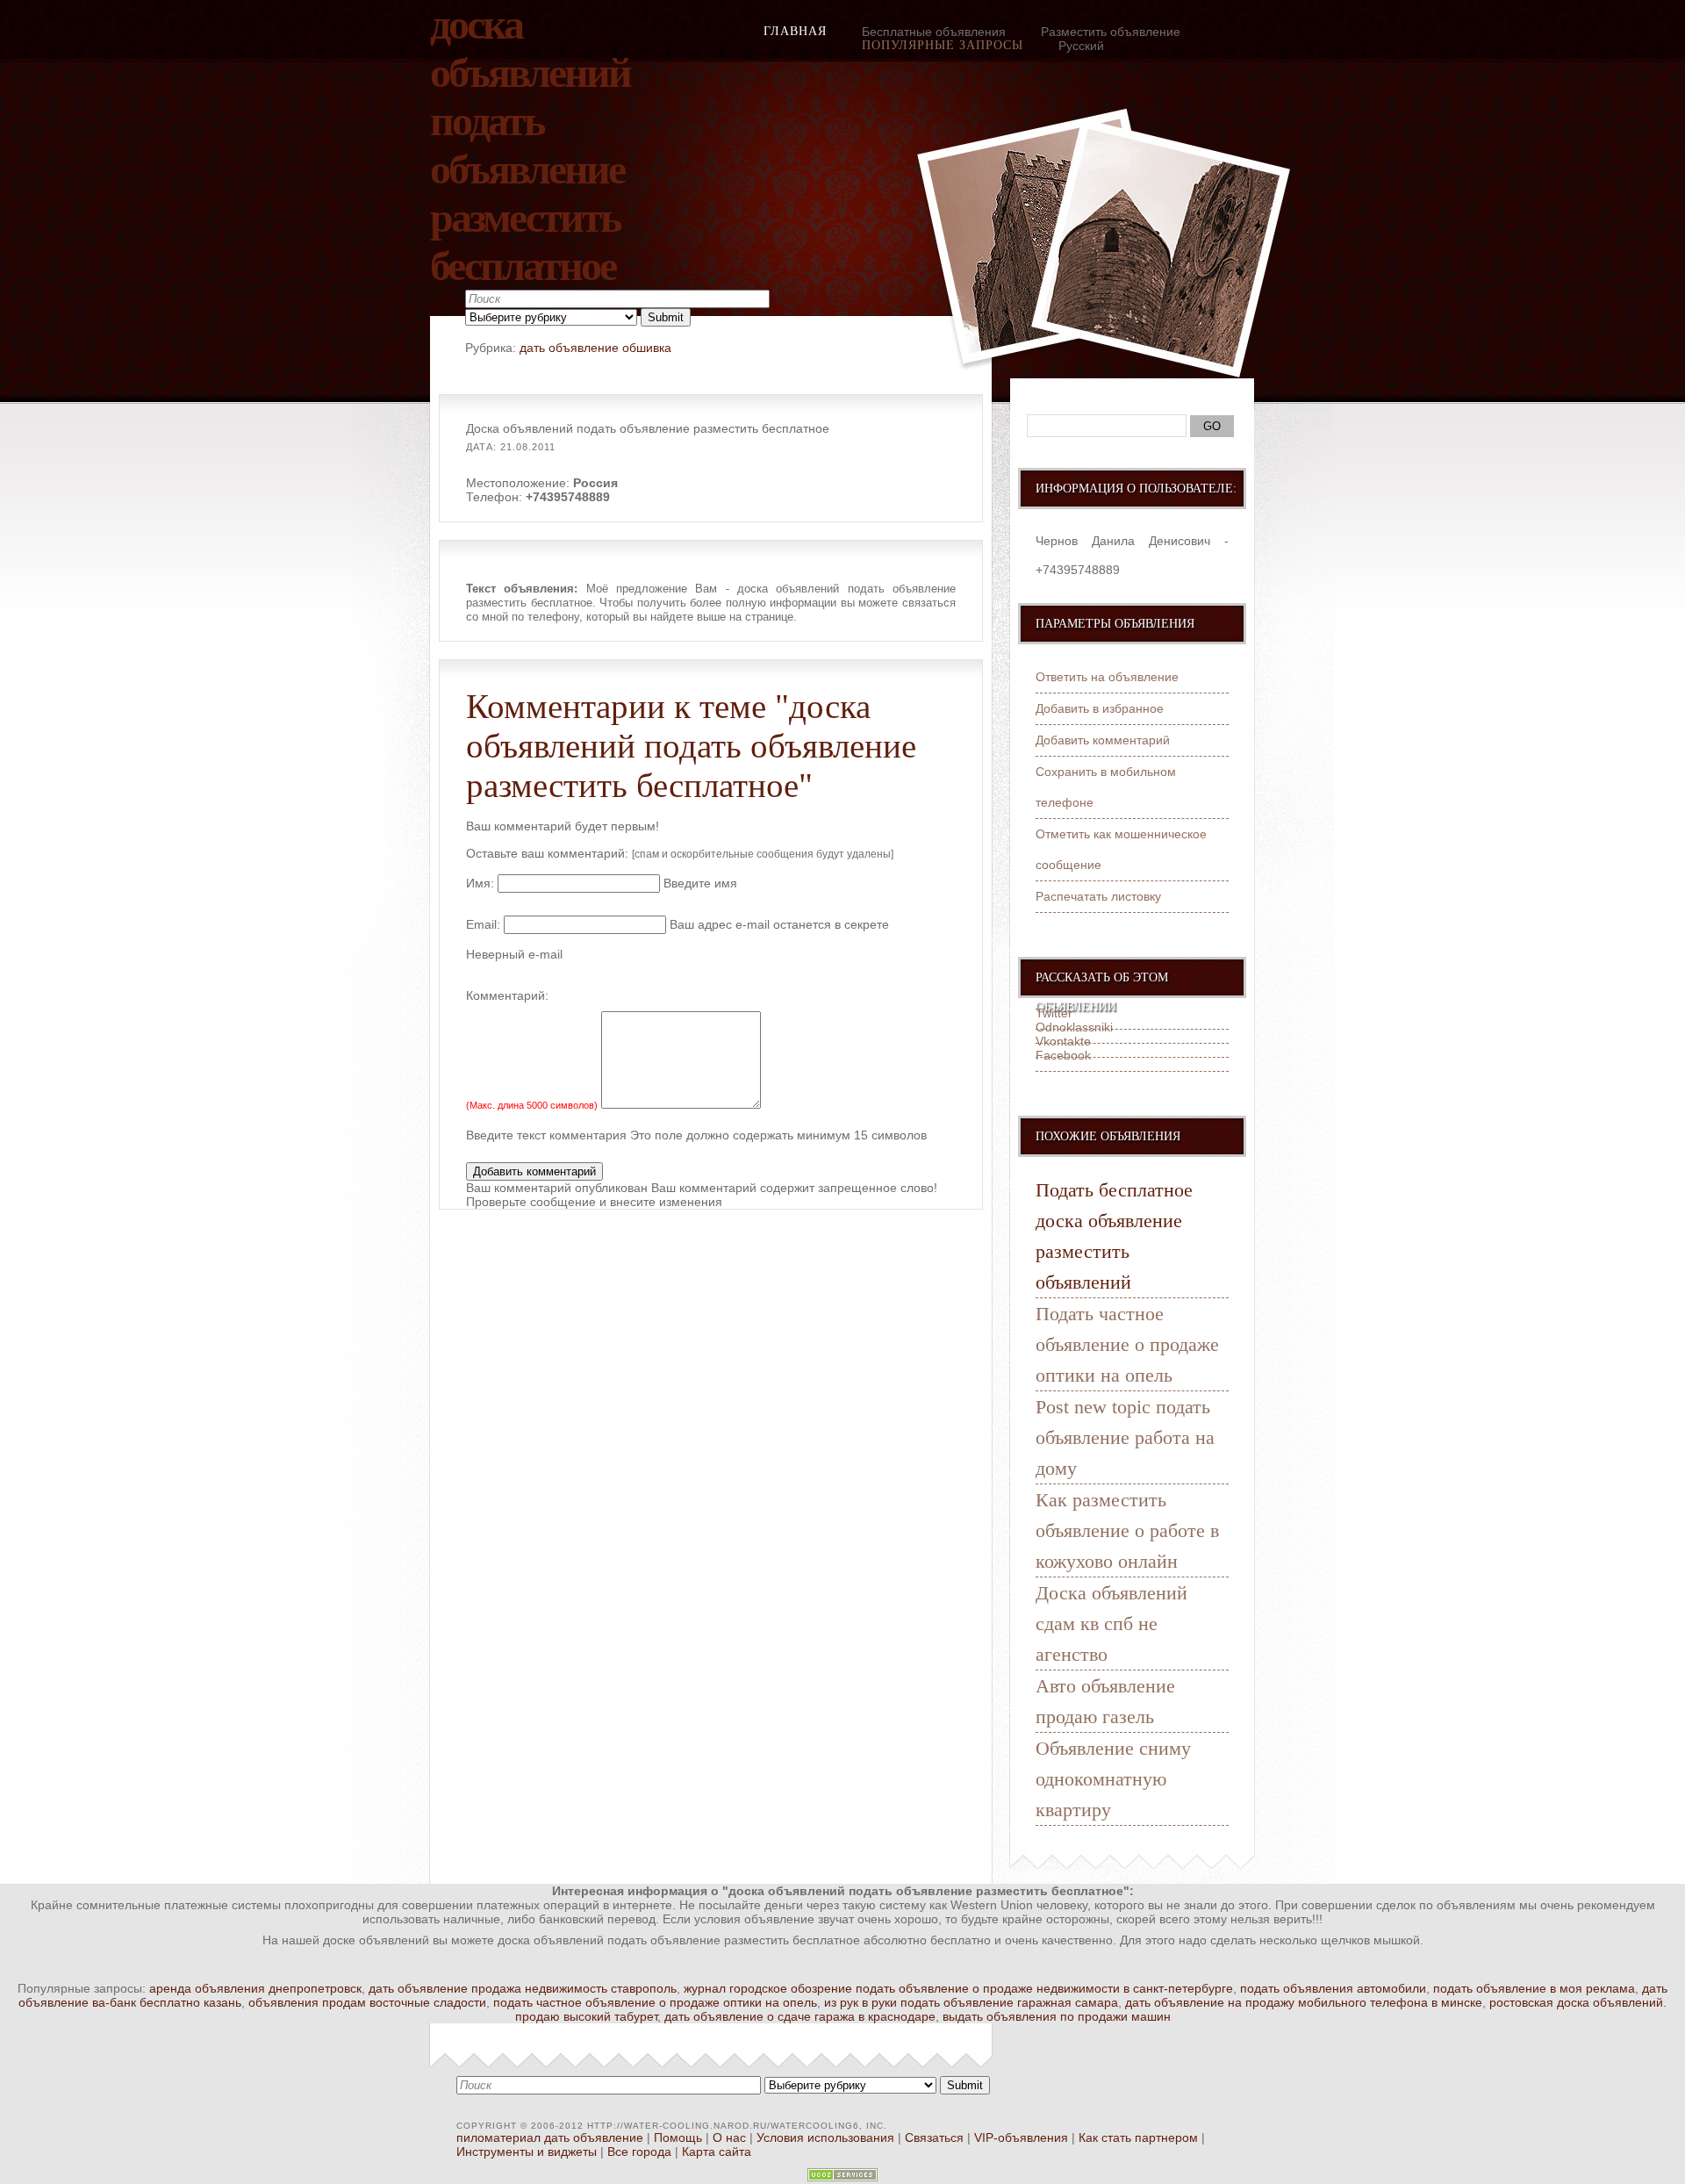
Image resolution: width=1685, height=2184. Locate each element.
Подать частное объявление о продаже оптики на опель (1127, 1344)
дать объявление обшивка (595, 348)
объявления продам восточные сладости (367, 2002)
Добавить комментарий (1103, 740)
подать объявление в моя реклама (1534, 1988)
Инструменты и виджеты (527, 2152)
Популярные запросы (943, 45)
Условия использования (825, 2137)
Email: (483, 924)
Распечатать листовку (1098, 896)
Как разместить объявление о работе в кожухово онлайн (1127, 1530)
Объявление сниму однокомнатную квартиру (1113, 1779)
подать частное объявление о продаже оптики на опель (655, 2002)
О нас (729, 2137)
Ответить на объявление (1107, 677)
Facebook (1063, 1055)
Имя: (480, 883)
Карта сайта (717, 2152)
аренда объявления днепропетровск (255, 1988)
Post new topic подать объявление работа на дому (1125, 1437)
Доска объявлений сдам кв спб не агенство (1111, 1624)
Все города (639, 2152)
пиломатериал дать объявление (550, 2137)
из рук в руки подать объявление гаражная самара (971, 2002)
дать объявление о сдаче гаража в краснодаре (800, 2016)
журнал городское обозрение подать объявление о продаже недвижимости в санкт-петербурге (958, 1988)
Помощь (678, 2137)
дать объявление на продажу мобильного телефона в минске (1304, 2002)
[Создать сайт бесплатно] (842, 2177)
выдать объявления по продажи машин (1057, 2016)
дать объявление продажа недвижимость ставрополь (523, 1988)
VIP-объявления (1021, 2137)
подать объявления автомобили (1333, 1988)
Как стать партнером (1138, 2137)
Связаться (934, 2137)
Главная (795, 31)
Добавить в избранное (1100, 708)
